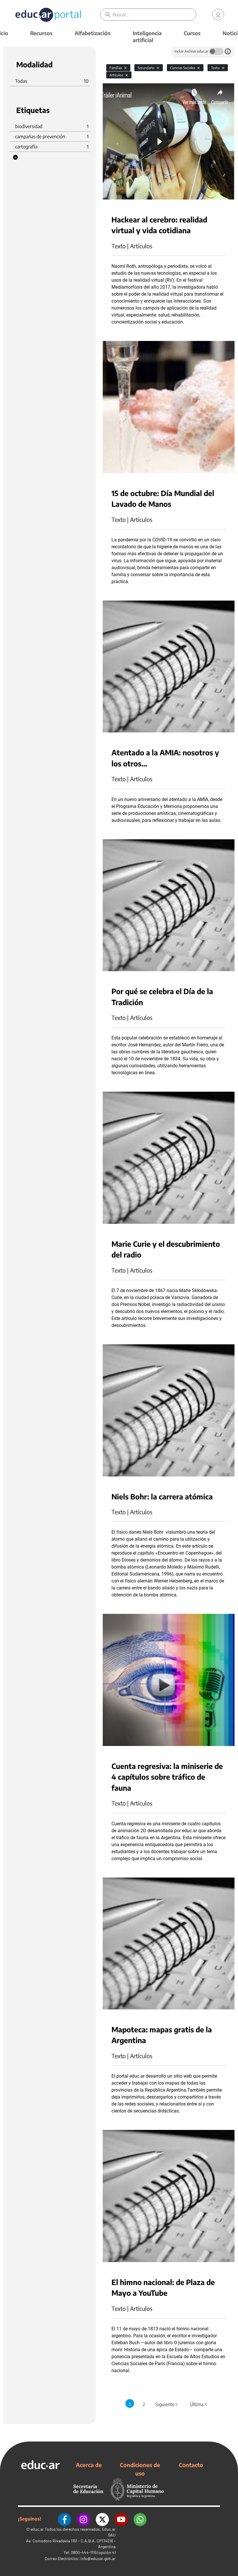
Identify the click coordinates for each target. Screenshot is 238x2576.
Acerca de (89, 2465)
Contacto (191, 2465)
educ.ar (37, 2529)
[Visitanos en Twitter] (102, 2519)
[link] (218, 15)
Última (199, 2404)
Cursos (192, 33)
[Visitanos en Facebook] (65, 2519)
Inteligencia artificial (147, 36)
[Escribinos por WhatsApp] (140, 2519)
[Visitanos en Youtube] (121, 2519)
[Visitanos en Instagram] (83, 2519)
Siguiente (167, 2404)
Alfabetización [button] (93, 33)
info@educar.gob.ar (98, 2558)
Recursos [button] (41, 33)
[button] (15, 157)
